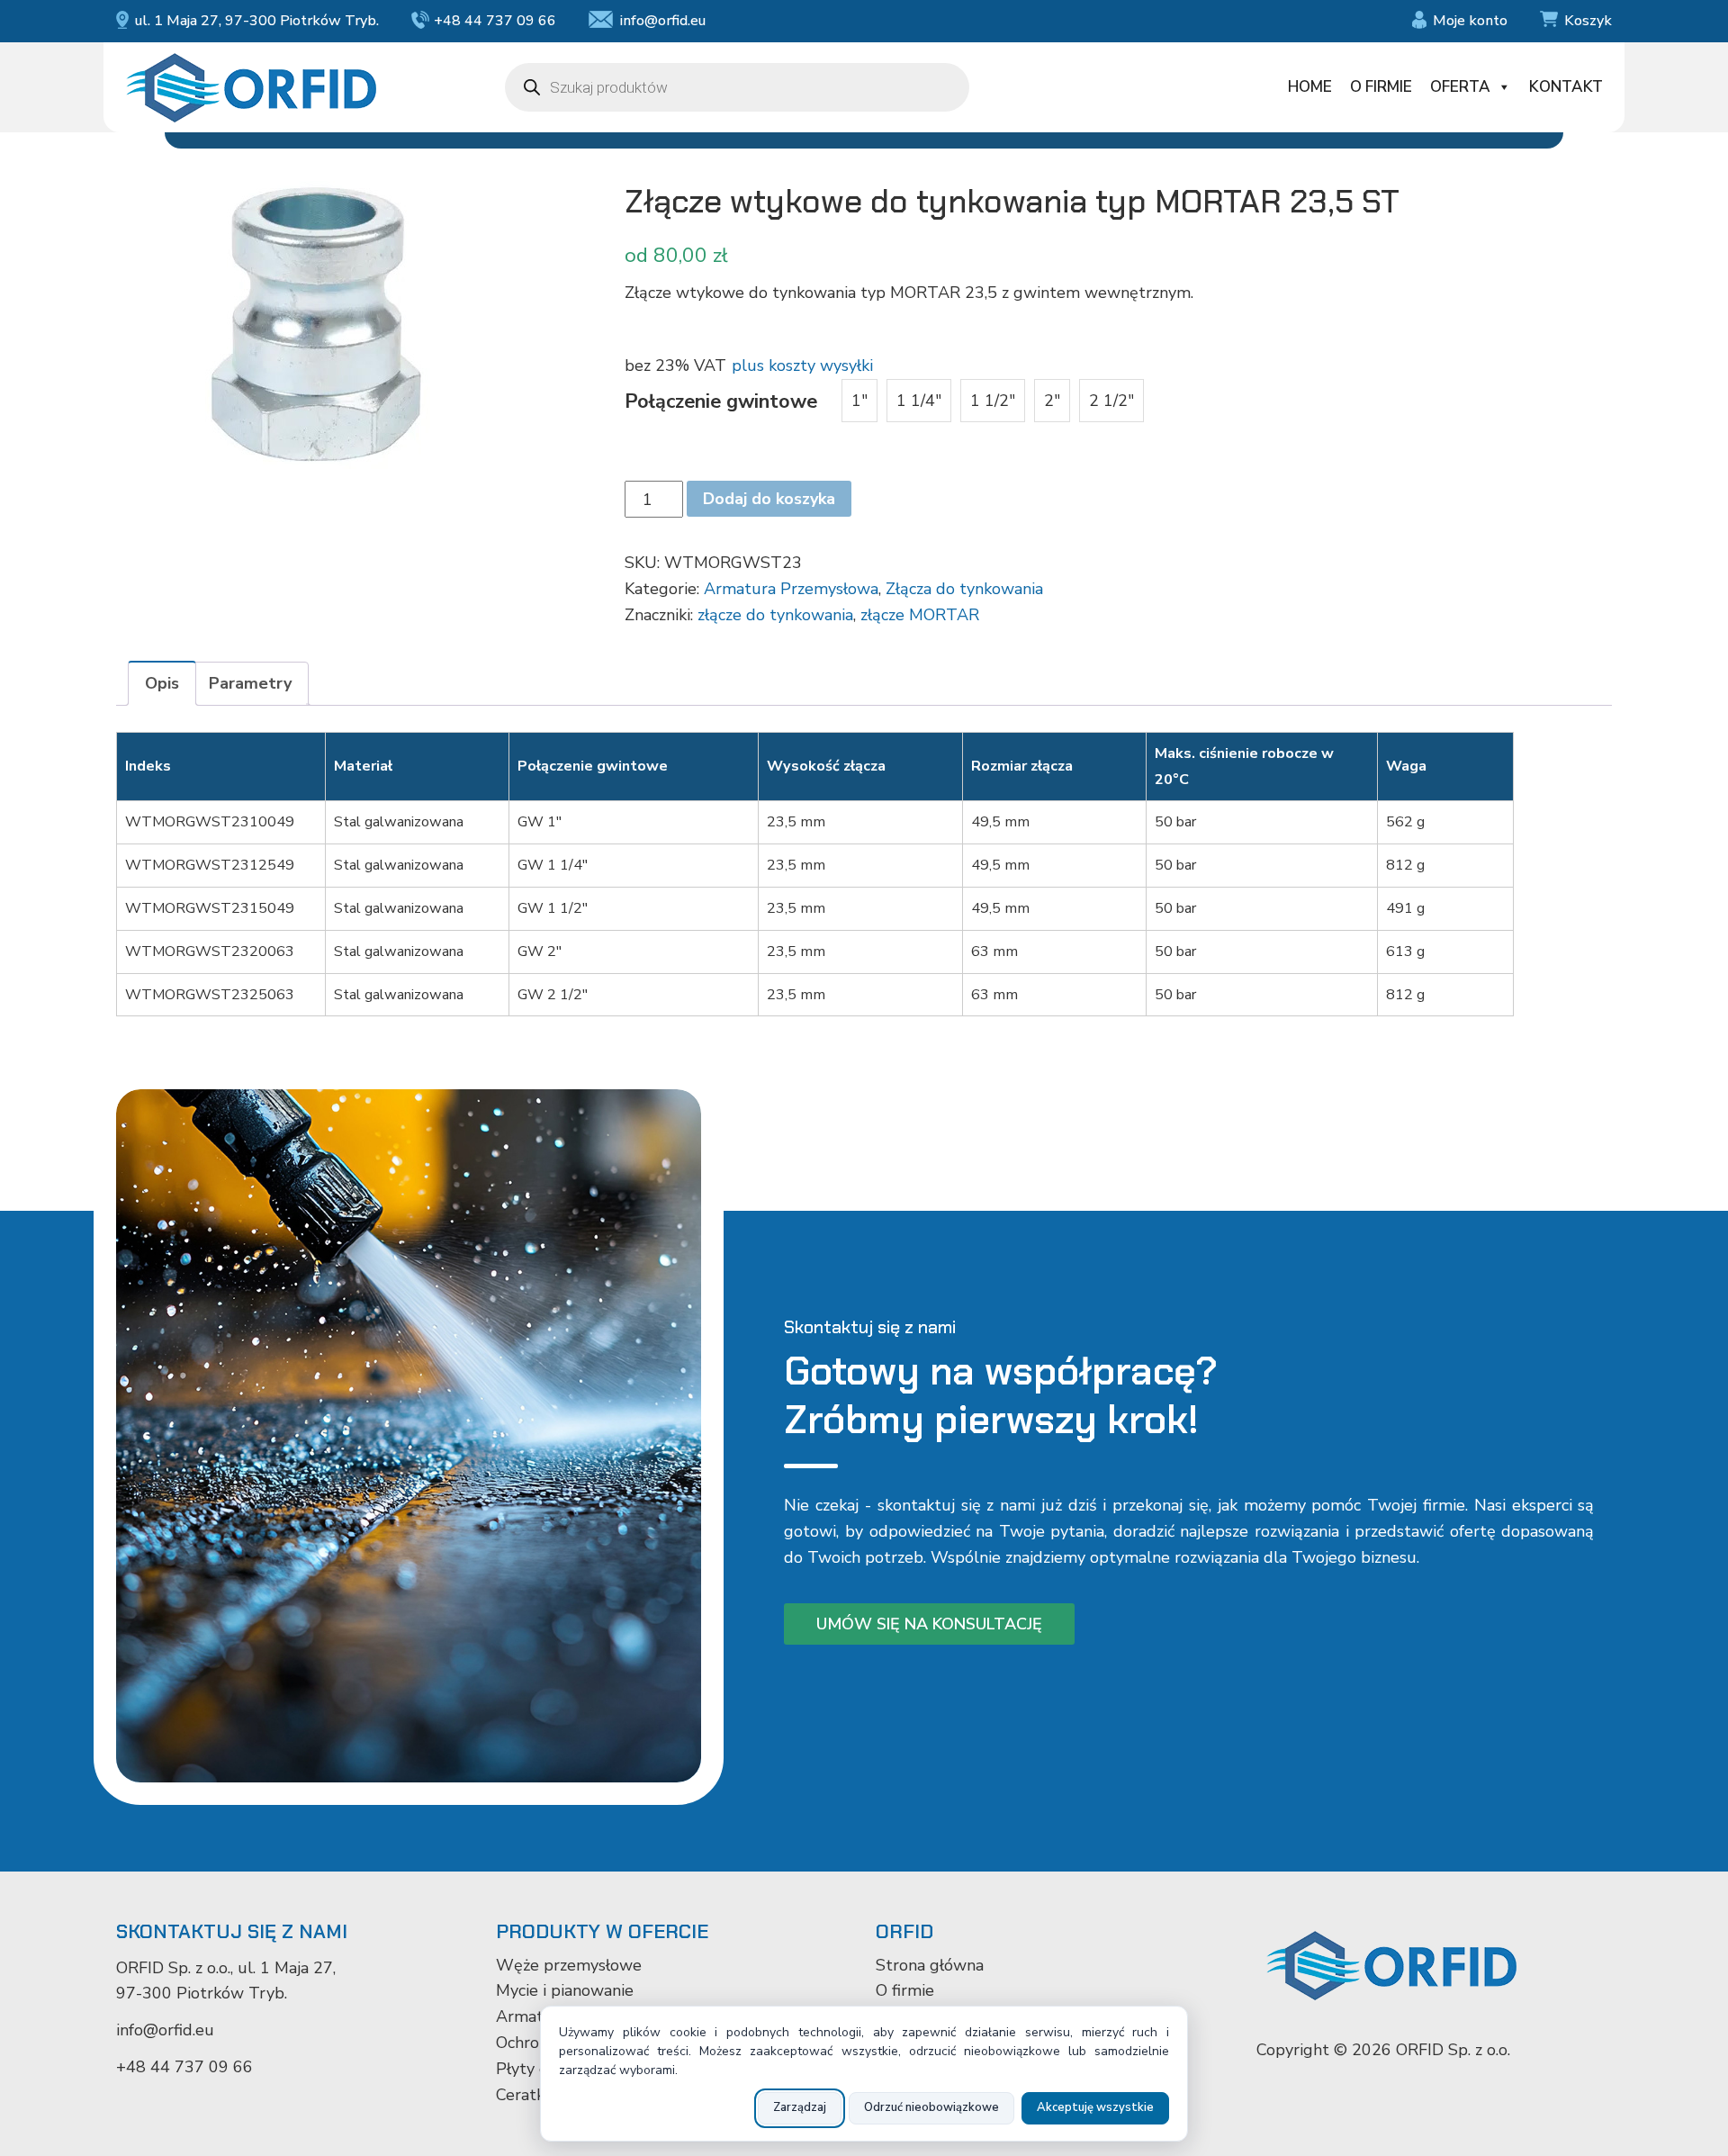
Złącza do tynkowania (964, 589)
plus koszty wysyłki (802, 365)
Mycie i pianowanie (565, 1990)
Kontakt (1566, 87)
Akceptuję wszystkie (1095, 2107)
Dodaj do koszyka (769, 499)
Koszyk (1588, 21)
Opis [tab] (162, 683)
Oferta (1460, 87)
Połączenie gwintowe (721, 401)
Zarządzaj (800, 2107)
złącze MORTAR (920, 615)
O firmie (1381, 87)
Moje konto (1470, 21)
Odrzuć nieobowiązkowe (931, 2107)
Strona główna (930, 1965)
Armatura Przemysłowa (791, 589)
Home (1310, 87)
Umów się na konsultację (929, 1624)
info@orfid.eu (662, 21)
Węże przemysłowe (569, 1965)
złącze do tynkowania (775, 615)
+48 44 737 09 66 (495, 21)
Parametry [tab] (250, 683)
